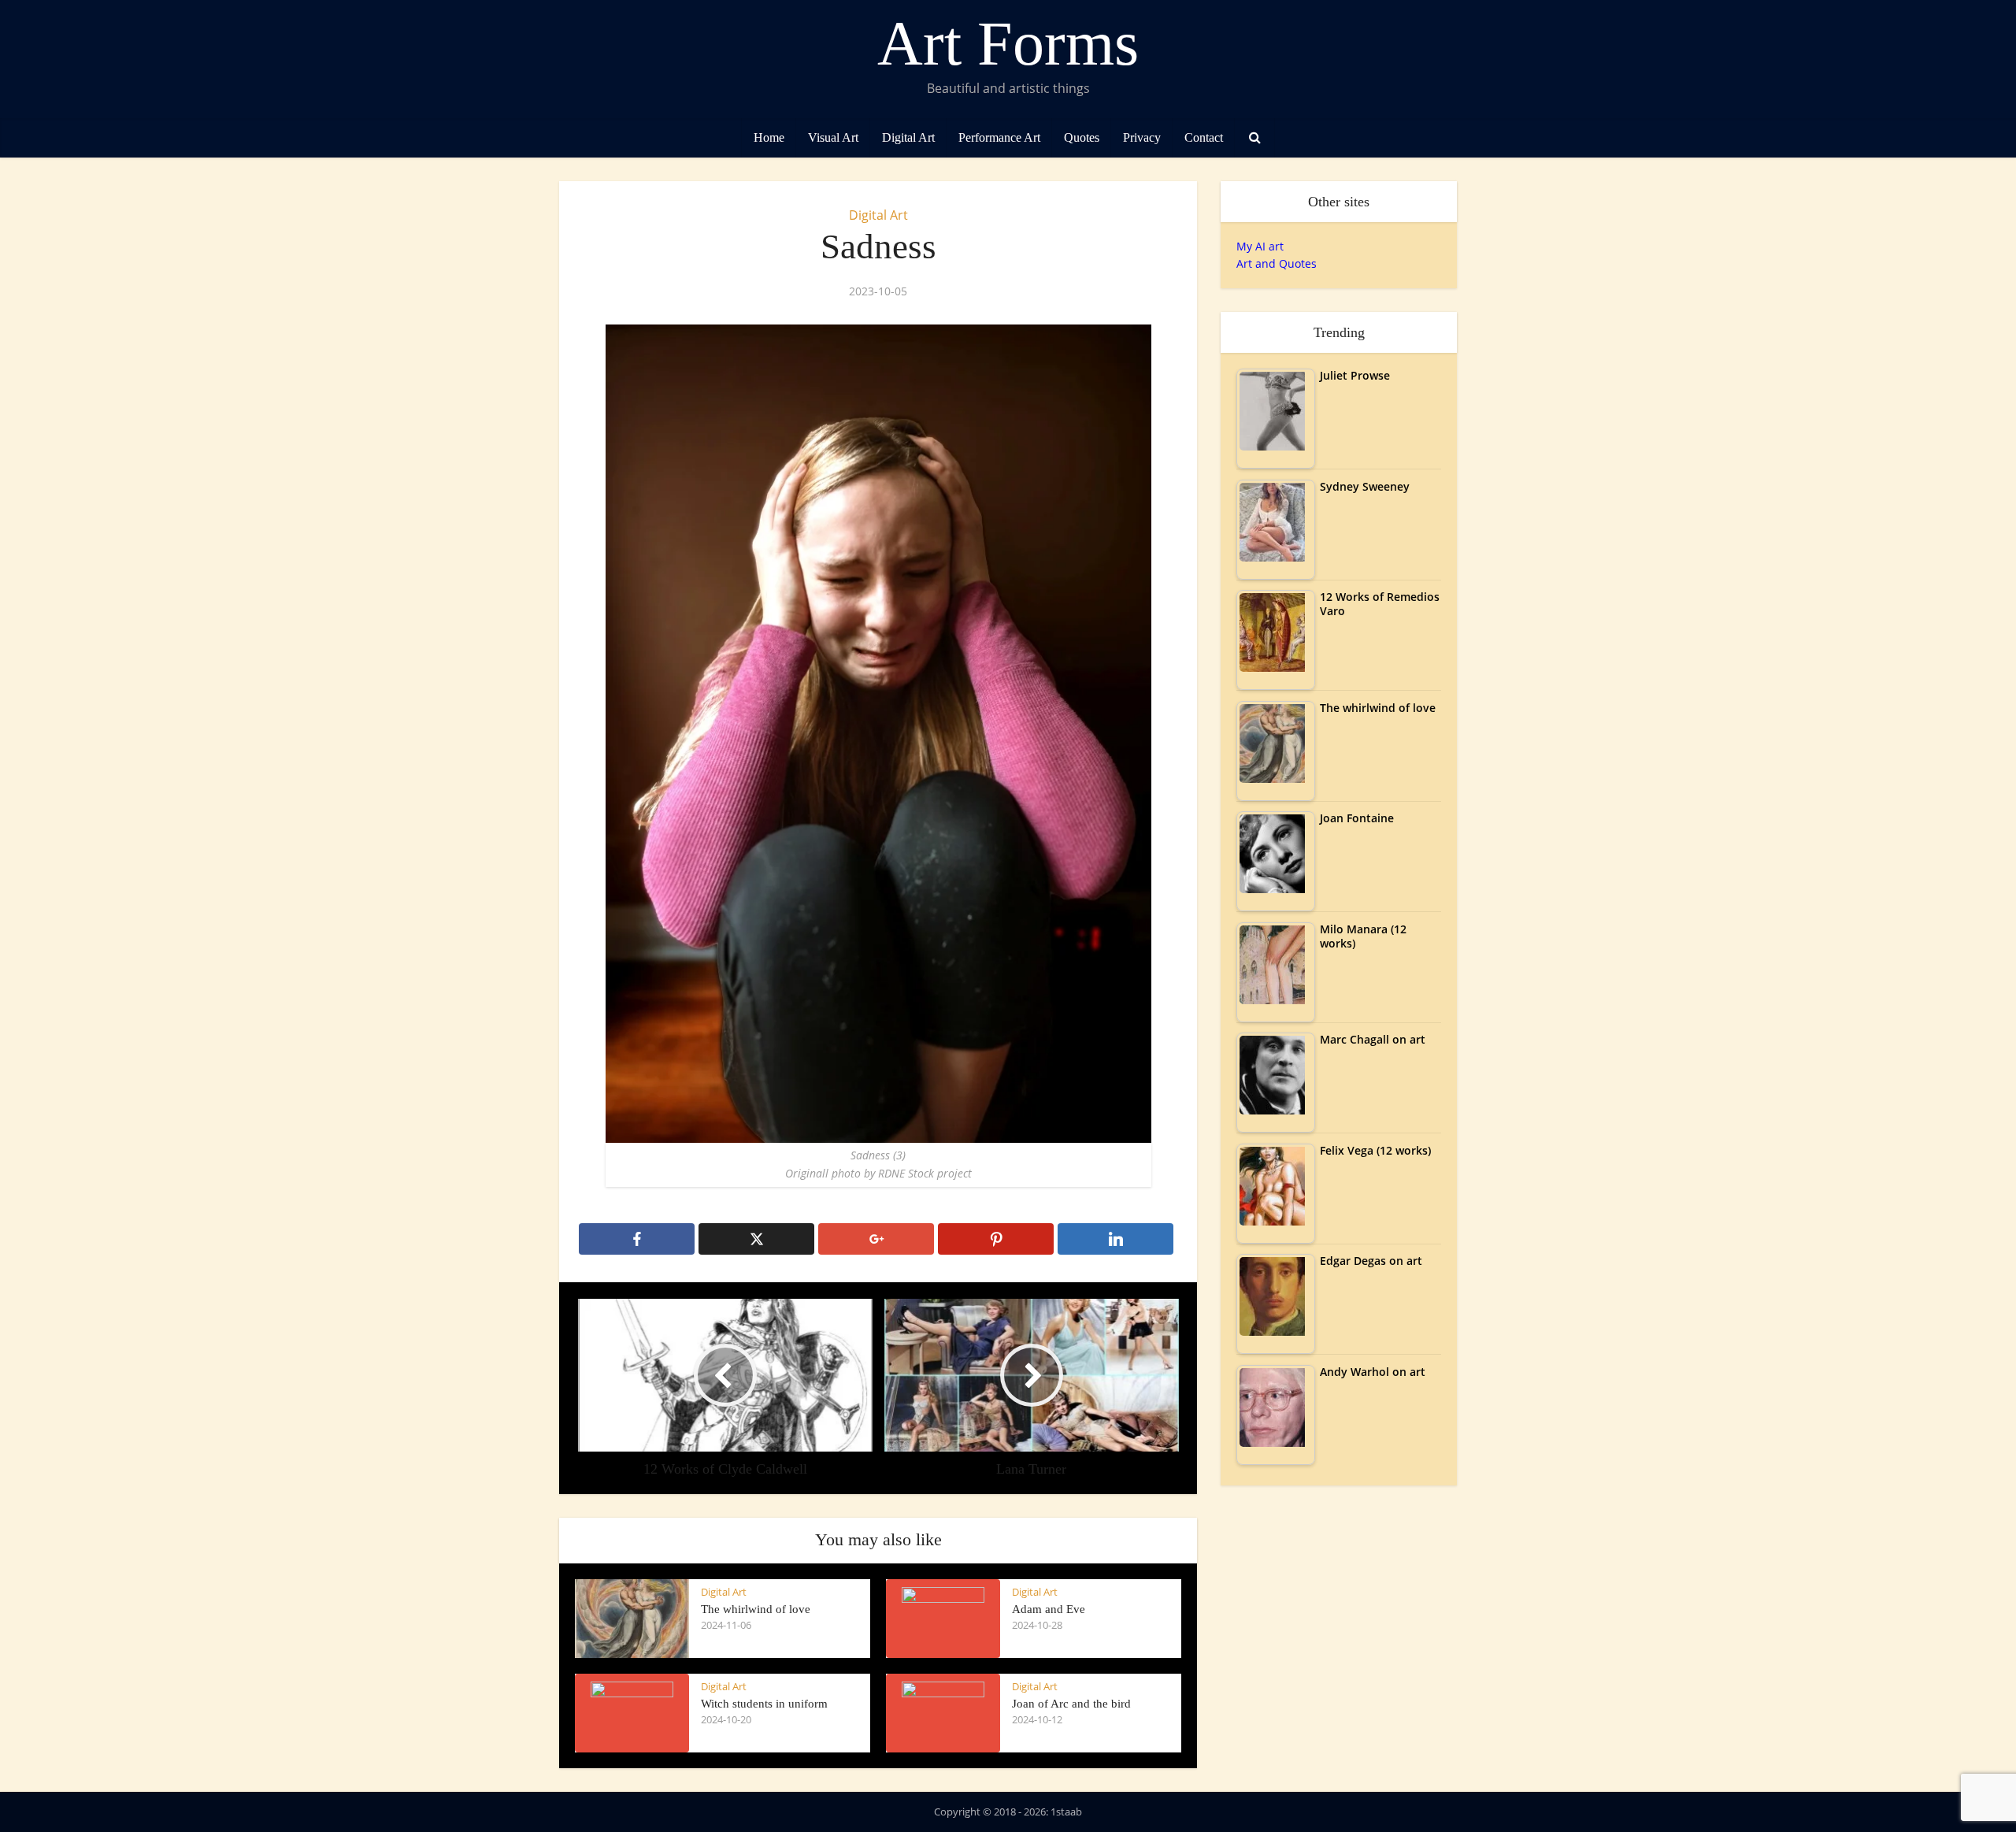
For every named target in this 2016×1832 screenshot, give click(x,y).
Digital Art (908, 137)
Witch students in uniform (764, 1704)
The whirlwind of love (756, 1609)
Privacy (1142, 137)
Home (769, 137)
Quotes (1082, 137)
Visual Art (833, 137)
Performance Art (999, 137)
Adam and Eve (1049, 1609)
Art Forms (1008, 43)
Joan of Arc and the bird (1071, 1704)
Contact (1204, 137)
